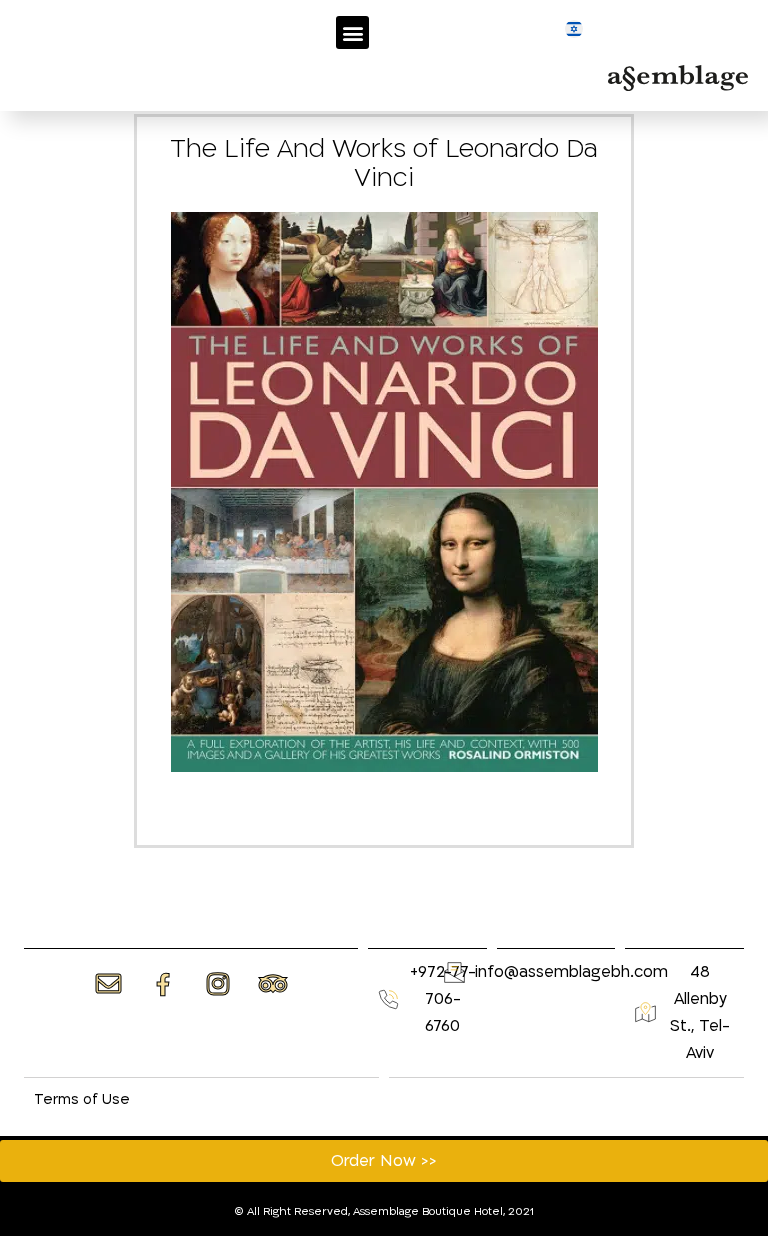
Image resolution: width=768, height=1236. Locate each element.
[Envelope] (108, 984)
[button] (352, 32)
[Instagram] (218, 984)
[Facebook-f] (163, 985)
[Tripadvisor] (273, 984)
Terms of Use (82, 1099)
